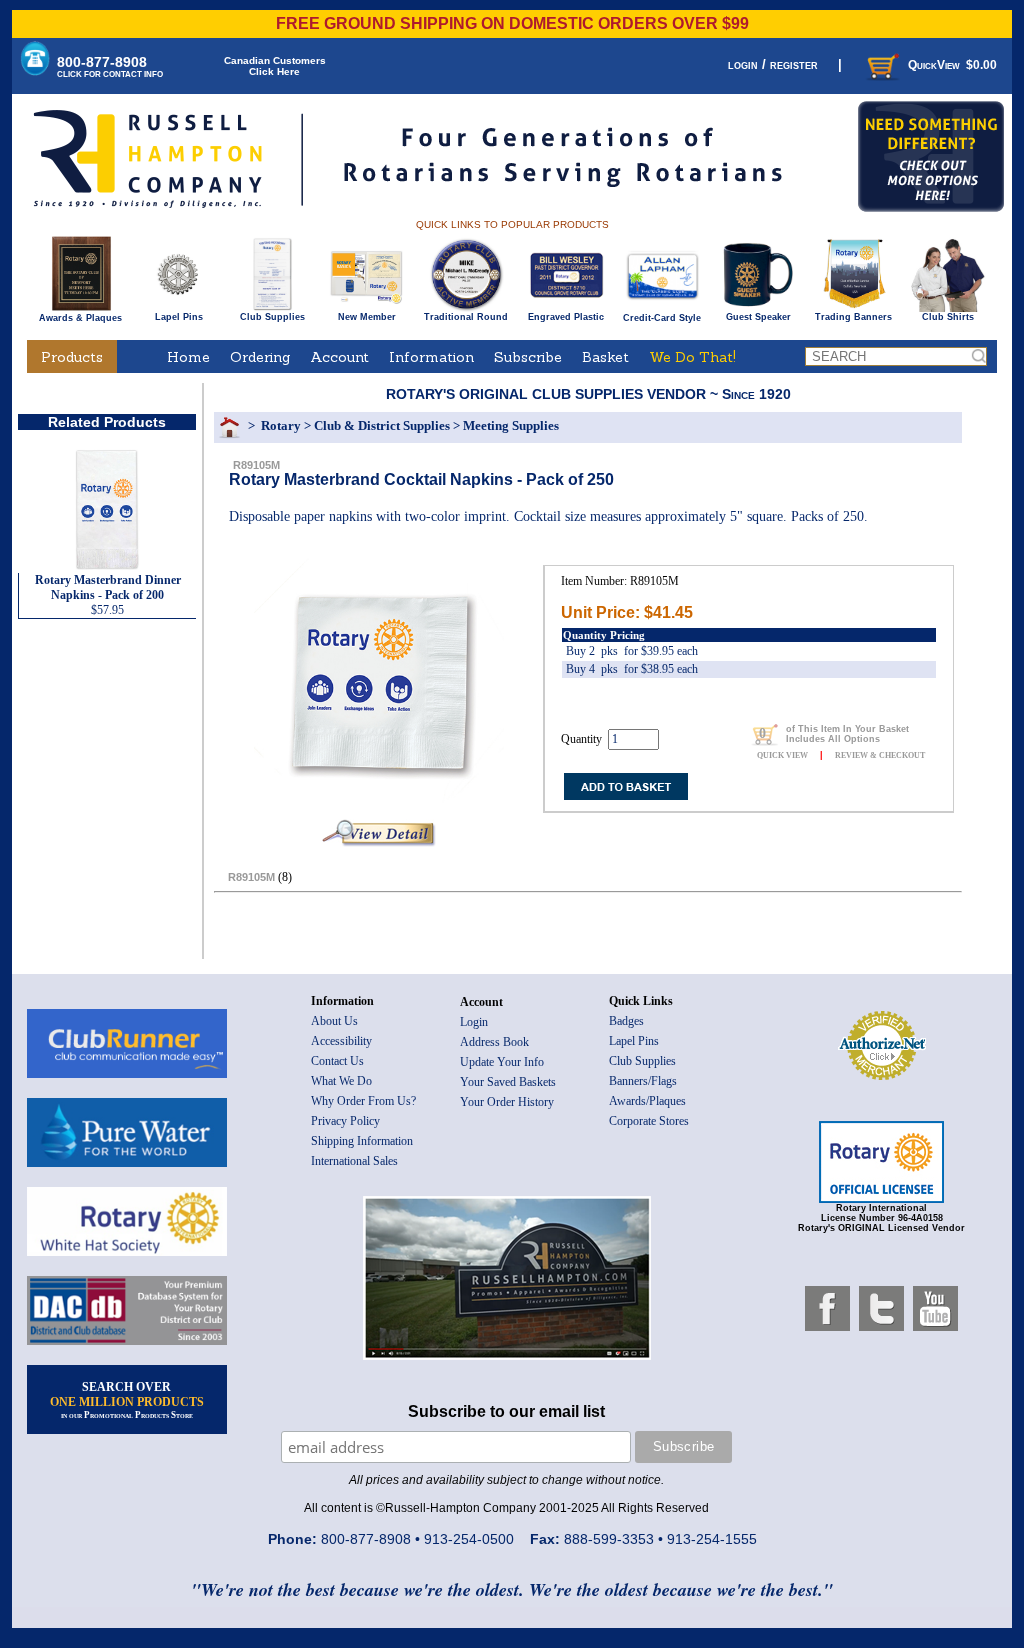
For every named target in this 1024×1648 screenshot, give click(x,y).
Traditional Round (466, 317)
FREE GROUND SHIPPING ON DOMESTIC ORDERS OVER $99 (512, 23)
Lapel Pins (179, 317)
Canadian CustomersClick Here (275, 66)
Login (474, 1022)
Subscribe (528, 357)
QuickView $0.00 (952, 65)
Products (72, 357)
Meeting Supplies (511, 425)
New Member (367, 317)
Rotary (281, 425)
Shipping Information (362, 1141)
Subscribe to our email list (506, 1411)
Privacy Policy (345, 1121)
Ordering (260, 357)
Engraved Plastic (566, 317)
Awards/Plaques (647, 1101)
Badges (626, 1021)
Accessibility (341, 1041)
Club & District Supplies (382, 425)
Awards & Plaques (80, 318)
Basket (605, 357)
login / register (773, 64)
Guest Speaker (758, 317)
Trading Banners (853, 317)
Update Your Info (502, 1062)
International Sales (354, 1161)
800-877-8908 (110, 66)
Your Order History (507, 1102)
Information (431, 357)
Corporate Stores (649, 1121)
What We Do (341, 1081)
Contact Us (337, 1061)
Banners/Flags (643, 1081)
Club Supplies (272, 317)
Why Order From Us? (363, 1101)
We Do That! (692, 357)
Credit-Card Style (662, 318)
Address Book (494, 1042)
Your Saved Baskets (508, 1082)
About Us (334, 1021)
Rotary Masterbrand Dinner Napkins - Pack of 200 (108, 587)
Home (188, 357)
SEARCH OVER (127, 1400)
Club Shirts (948, 317)
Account (339, 357)
